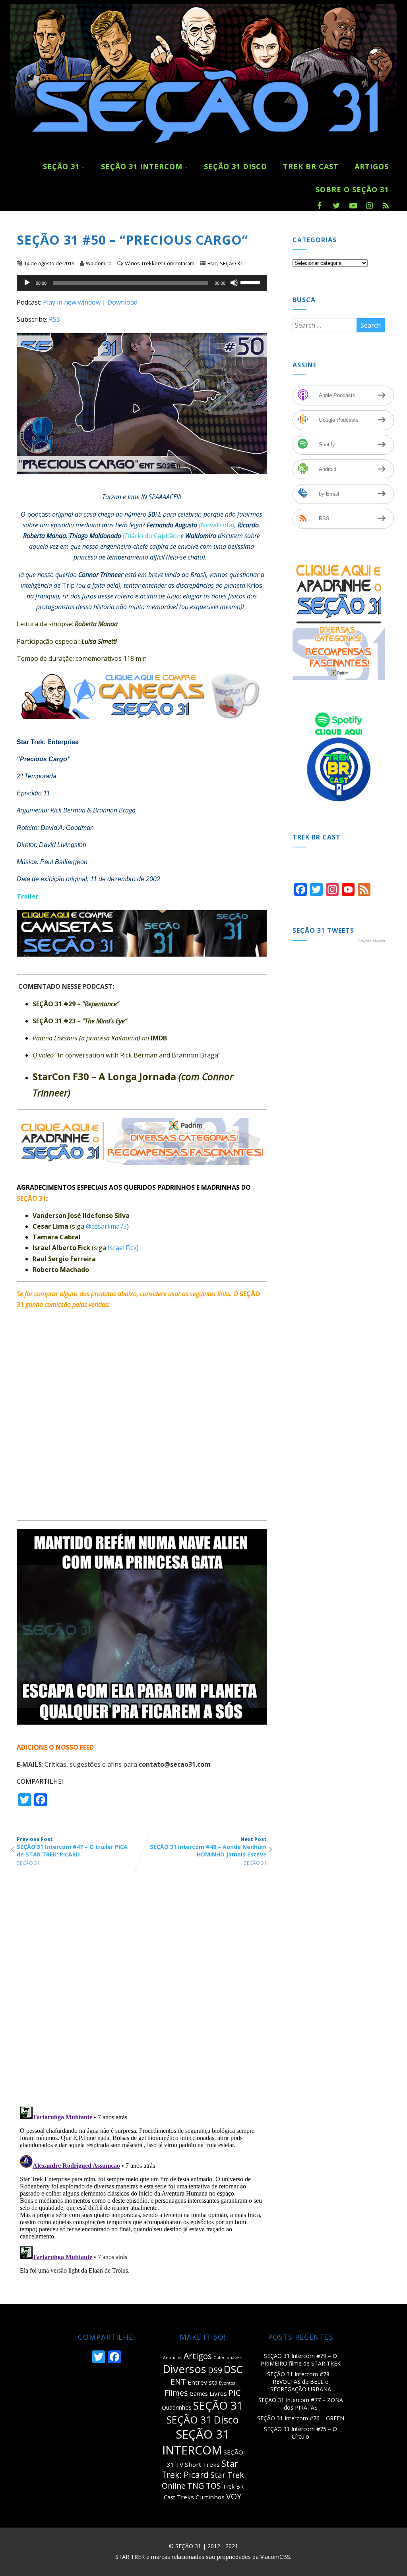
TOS (213, 2486)
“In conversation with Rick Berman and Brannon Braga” (138, 1055)
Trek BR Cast (311, 166)
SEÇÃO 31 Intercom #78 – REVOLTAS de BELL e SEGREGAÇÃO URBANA (301, 2382)
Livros (218, 2393)
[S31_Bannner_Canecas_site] (145, 724)
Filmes (176, 2393)
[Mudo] (234, 283)
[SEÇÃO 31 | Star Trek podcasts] (204, 151)
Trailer (28, 896)
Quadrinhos (177, 2407)
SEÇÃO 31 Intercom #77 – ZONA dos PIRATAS (301, 2404)
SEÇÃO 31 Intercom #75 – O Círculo (300, 2433)
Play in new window (72, 302)
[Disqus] (141, 1997)
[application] (141, 283)
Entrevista (203, 2382)
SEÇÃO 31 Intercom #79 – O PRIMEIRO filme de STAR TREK (301, 2360)
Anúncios (172, 2358)
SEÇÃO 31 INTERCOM (196, 2442)
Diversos (184, 2369)
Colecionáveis (228, 2358)
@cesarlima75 (106, 1226)
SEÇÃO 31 (61, 166)
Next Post (208, 1847)
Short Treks (202, 2464)
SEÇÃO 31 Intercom (142, 166)
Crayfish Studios (371, 941)
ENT (212, 263)
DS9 (215, 2370)
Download (122, 302)
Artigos (198, 2356)
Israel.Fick (122, 1248)
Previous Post (72, 1847)
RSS (54, 319)
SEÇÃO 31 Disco (235, 166)
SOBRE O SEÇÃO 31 (352, 189)
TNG (196, 2486)
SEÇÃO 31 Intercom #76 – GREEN (301, 2418)
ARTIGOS (372, 166)
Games (199, 2394)
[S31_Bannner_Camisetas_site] (145, 962)
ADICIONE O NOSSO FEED (55, 1747)
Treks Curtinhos (201, 2497)
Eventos (227, 2383)
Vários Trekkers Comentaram (160, 263)
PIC (235, 2393)
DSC (233, 2369)
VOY (234, 2496)
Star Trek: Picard (200, 2469)
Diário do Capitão (151, 536)
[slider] (252, 282)
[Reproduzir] (27, 283)
